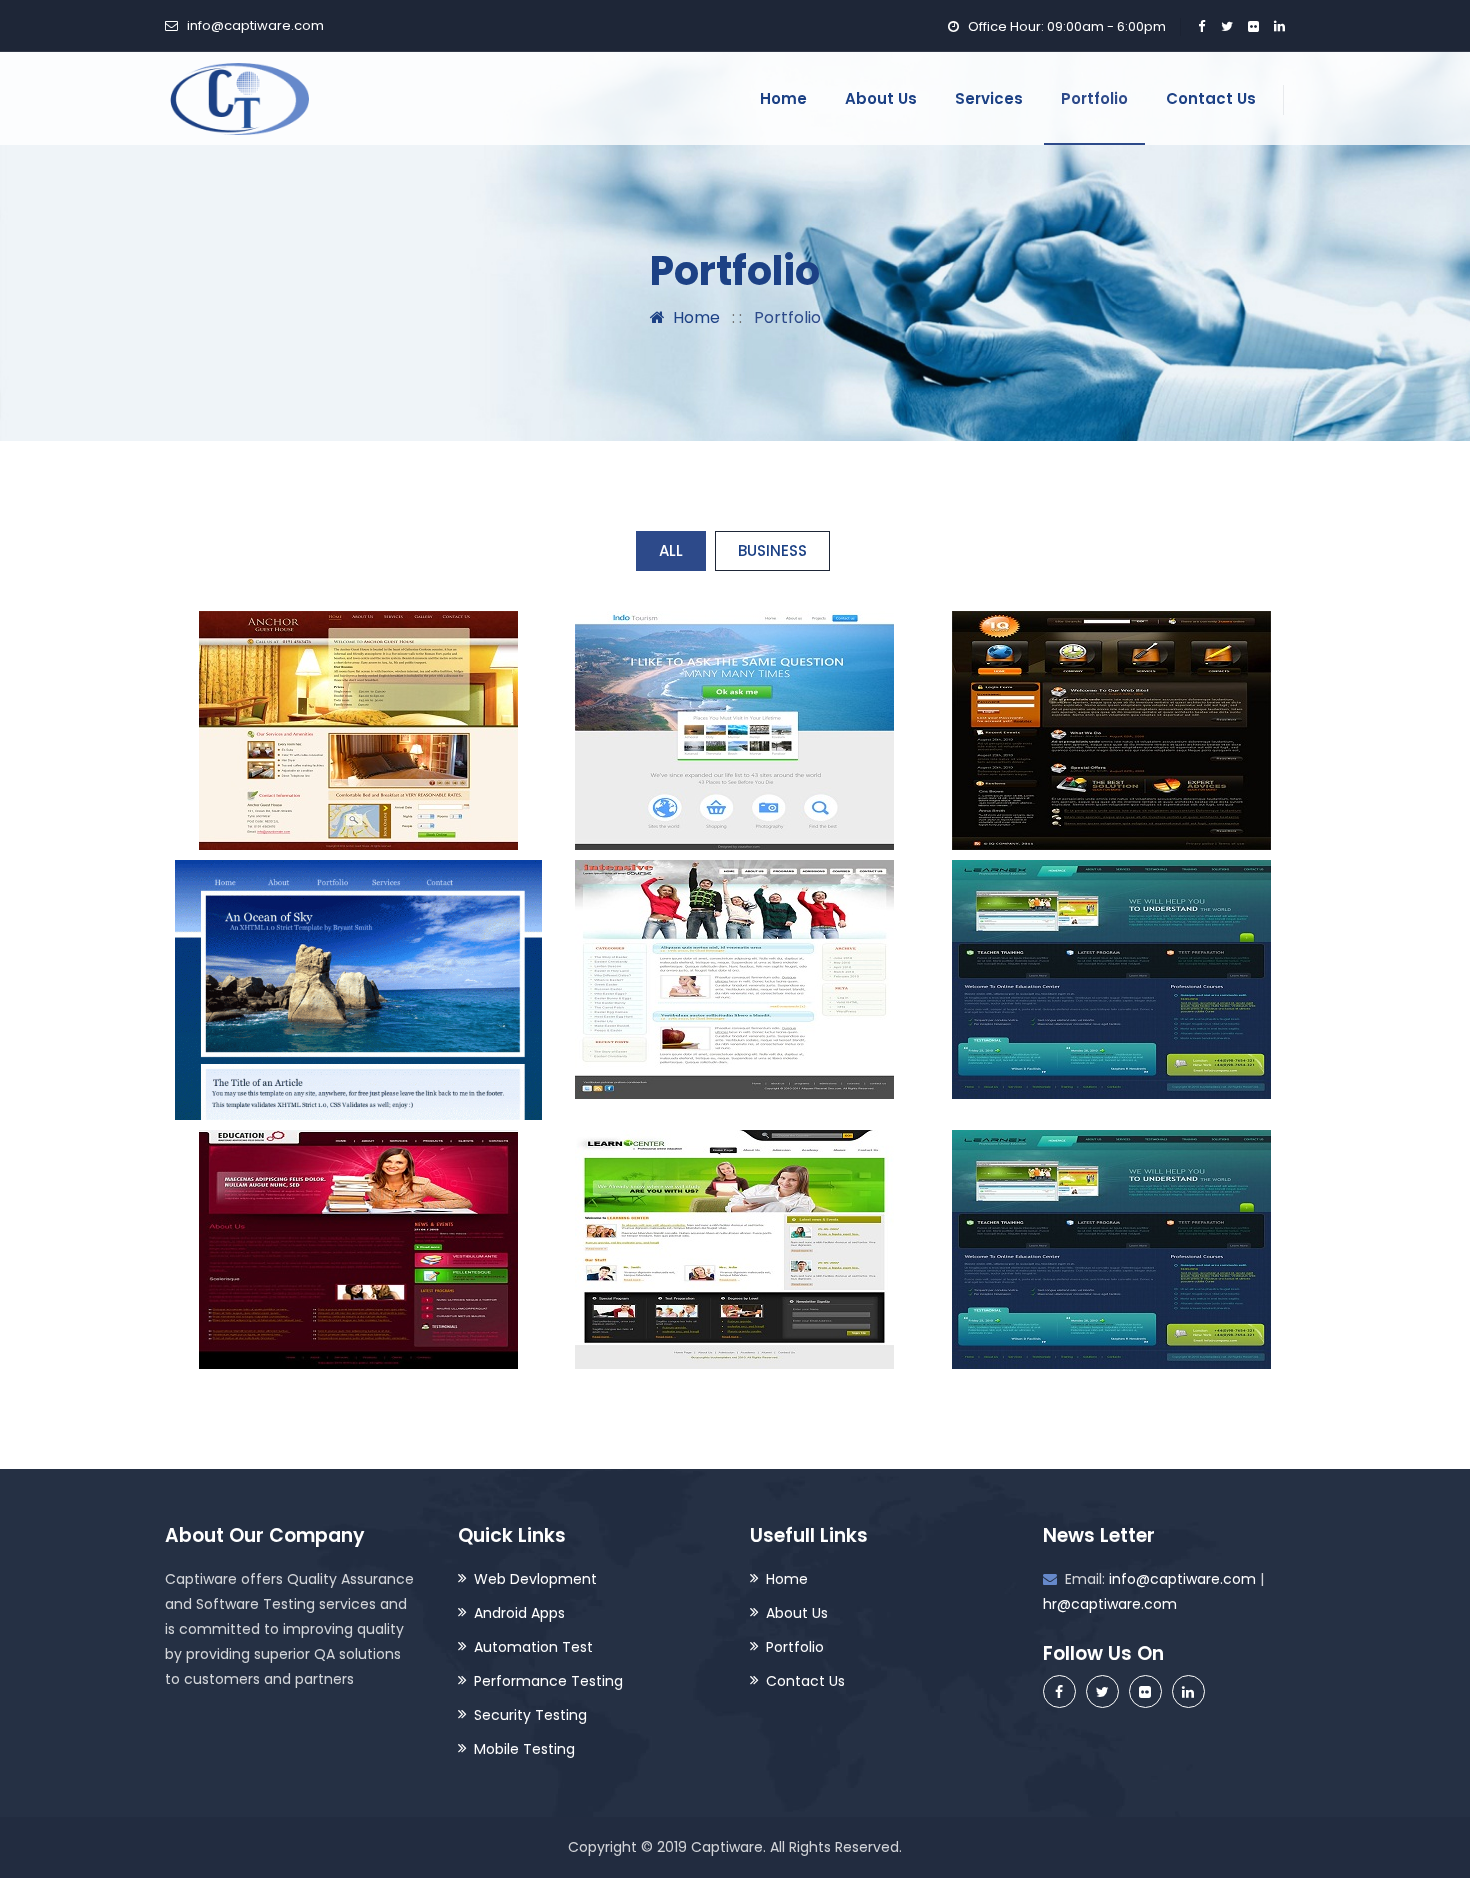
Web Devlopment (535, 1579)
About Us (881, 98)
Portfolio (1094, 98)
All (671, 550)
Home (783, 98)
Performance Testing (548, 1681)
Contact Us (1211, 98)
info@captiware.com (255, 25)
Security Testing (530, 1715)
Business (772, 550)
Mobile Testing (524, 1749)
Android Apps (519, 1613)
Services (989, 98)
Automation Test (533, 1647)
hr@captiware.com (1110, 1604)
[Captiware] (237, 98)
